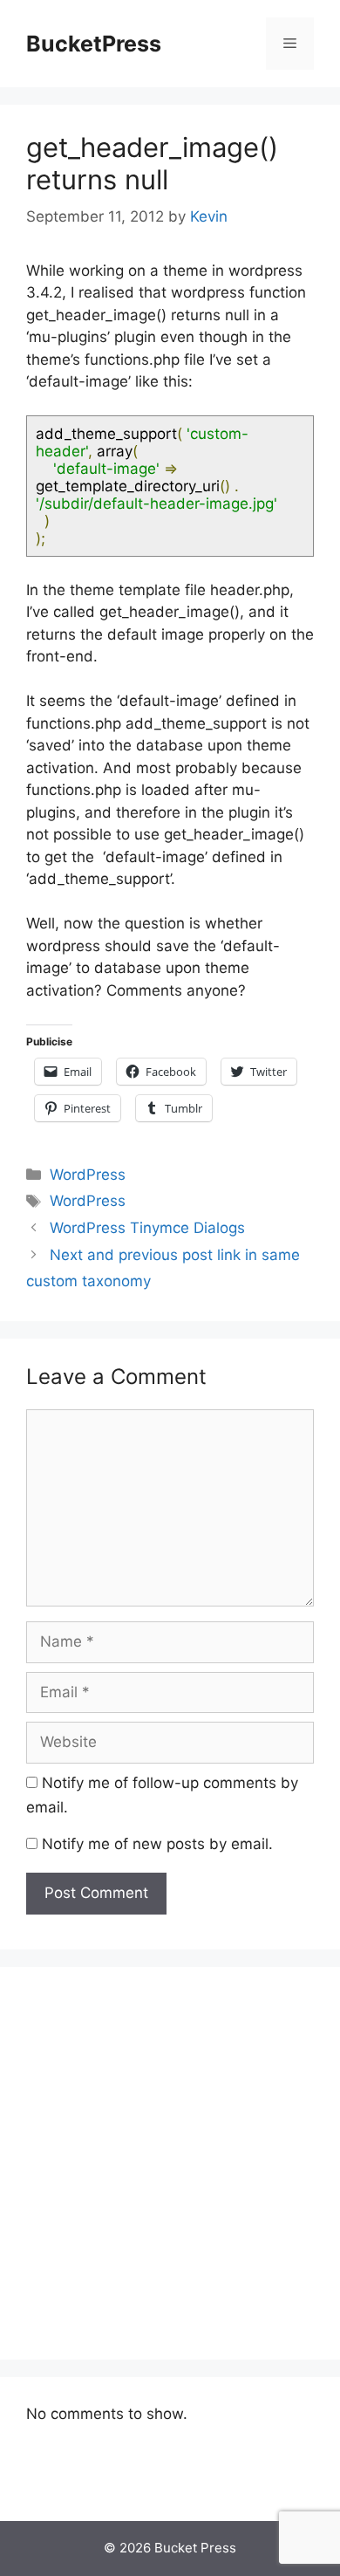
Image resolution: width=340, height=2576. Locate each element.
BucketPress (94, 44)
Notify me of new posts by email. (157, 1844)
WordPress (88, 1175)
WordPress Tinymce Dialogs (147, 1228)
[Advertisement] (170, 2163)
